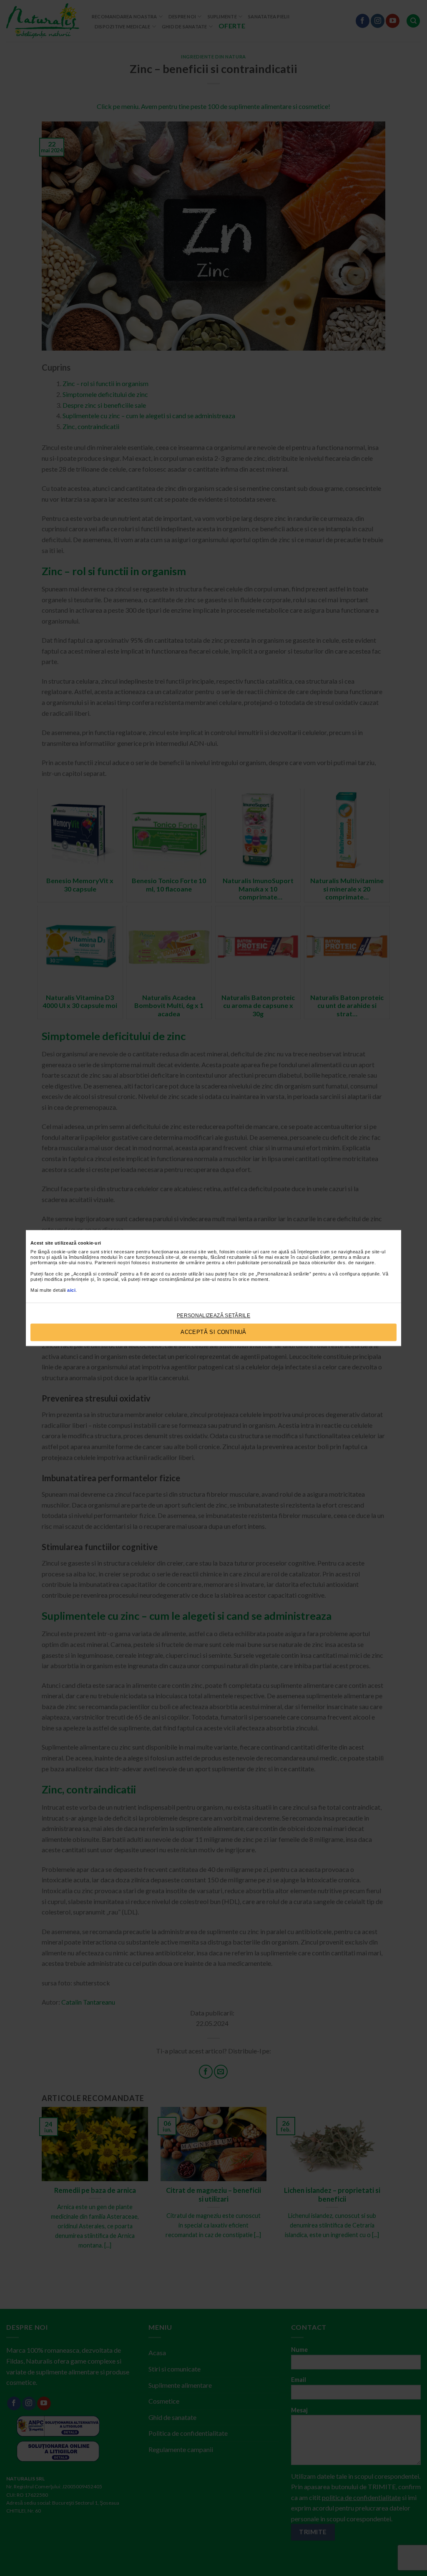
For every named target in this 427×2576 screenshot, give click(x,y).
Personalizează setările (213, 1316)
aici (71, 1291)
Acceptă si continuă (213, 1332)
